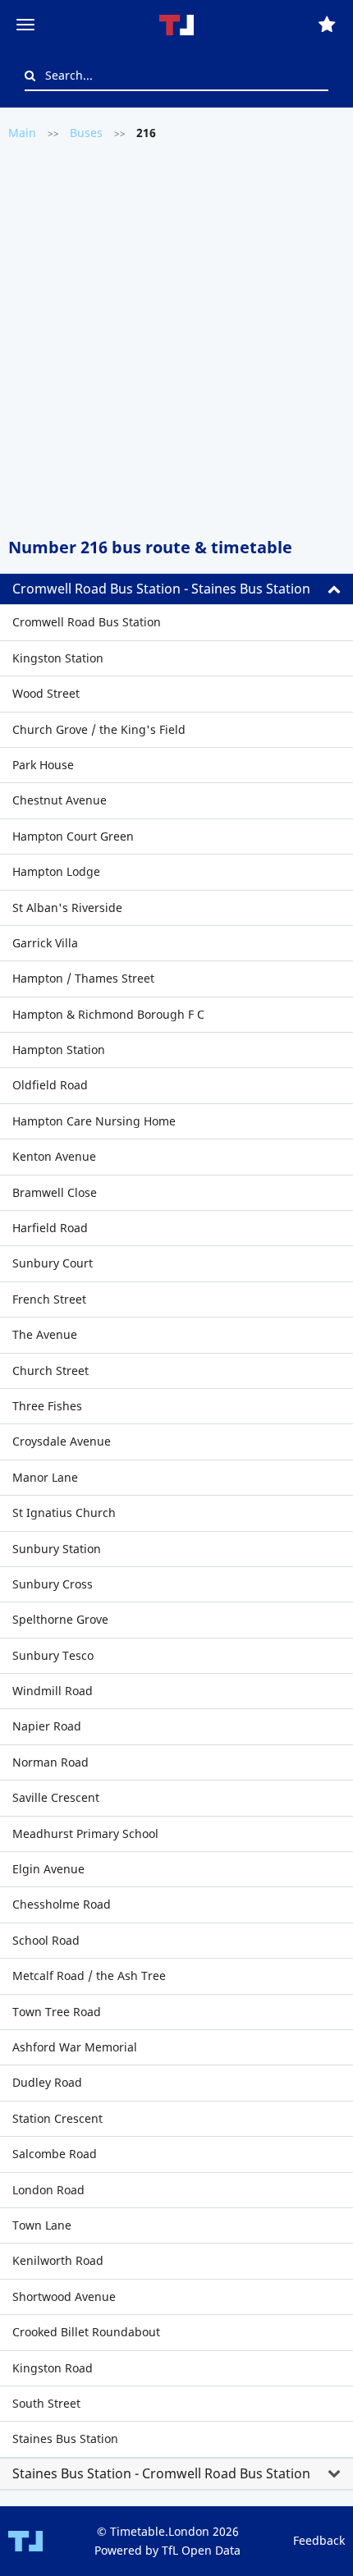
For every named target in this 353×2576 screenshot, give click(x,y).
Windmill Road (53, 1691)
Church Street (50, 1371)
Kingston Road (53, 2368)
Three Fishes (47, 1406)
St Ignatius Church (64, 1513)
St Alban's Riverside (67, 908)
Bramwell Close (55, 1192)
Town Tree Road (57, 2012)
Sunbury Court (53, 1263)
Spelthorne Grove (60, 1619)
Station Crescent (57, 2118)
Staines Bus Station (65, 2438)
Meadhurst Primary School (85, 1833)
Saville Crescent (56, 1797)
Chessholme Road (62, 1904)
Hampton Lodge (56, 871)
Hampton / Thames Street (83, 978)
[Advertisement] (176, 337)
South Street (46, 2403)
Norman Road (50, 1762)
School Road (46, 1940)
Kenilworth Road (58, 2260)
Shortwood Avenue (64, 2296)
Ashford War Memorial (75, 2047)
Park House (43, 765)
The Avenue (45, 1334)
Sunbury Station (57, 1549)
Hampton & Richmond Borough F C (108, 1014)
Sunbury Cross (53, 1584)
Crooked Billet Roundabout (86, 2332)
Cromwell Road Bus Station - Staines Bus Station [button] (161, 589)
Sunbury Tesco (53, 1655)
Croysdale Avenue (62, 1441)
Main (22, 133)
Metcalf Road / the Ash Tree (89, 1976)
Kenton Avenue (54, 1156)
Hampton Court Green (73, 836)
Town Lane (42, 2225)
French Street (49, 1299)
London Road (48, 2190)
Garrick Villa (45, 943)
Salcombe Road (55, 2154)
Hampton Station (59, 1050)
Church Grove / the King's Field (99, 729)
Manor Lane (45, 1477)
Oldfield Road (50, 1085)
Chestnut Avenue (60, 800)
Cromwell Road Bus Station (87, 622)
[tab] (176, 589)
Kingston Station (58, 658)
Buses (86, 133)
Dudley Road (47, 2082)
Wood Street (46, 693)
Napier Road (47, 1726)
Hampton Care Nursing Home (94, 1121)
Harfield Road (50, 1228)
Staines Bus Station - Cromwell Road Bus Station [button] (161, 2473)
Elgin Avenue (48, 1869)
